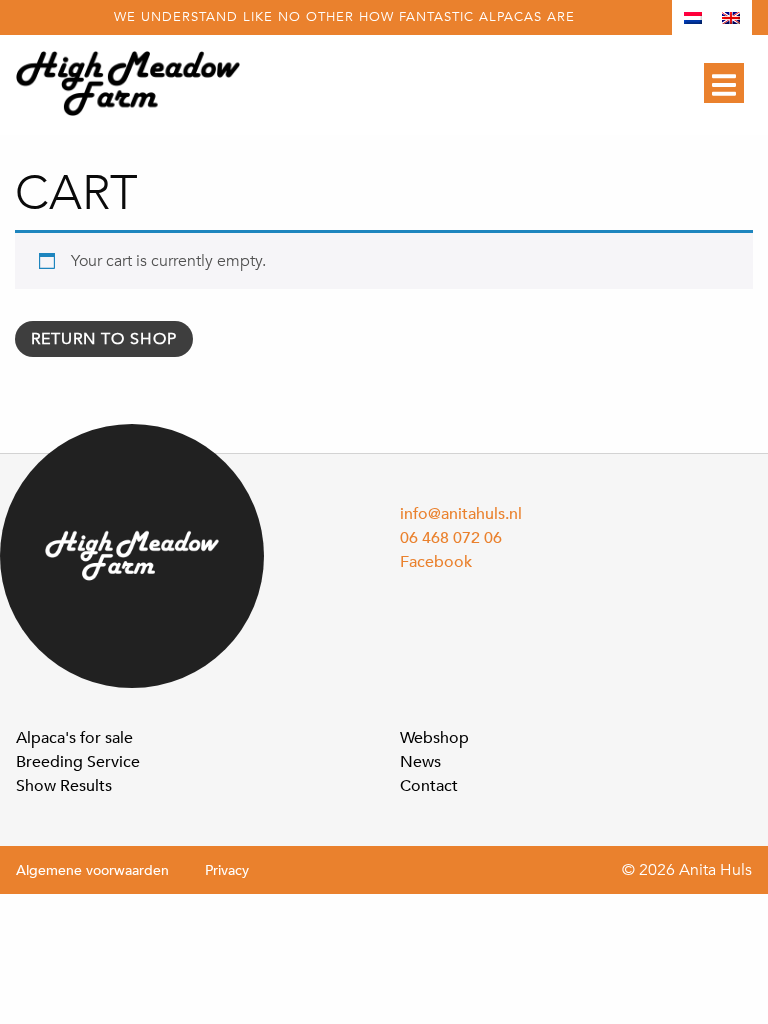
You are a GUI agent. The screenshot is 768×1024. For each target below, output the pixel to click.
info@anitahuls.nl (461, 514)
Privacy (227, 870)
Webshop (434, 738)
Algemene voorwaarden (92, 870)
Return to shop (104, 339)
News (420, 762)
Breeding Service (78, 762)
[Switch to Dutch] (693, 18)
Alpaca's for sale (74, 738)
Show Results (64, 786)
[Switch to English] (731, 18)
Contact (429, 786)
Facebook (436, 562)
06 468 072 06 (451, 538)
